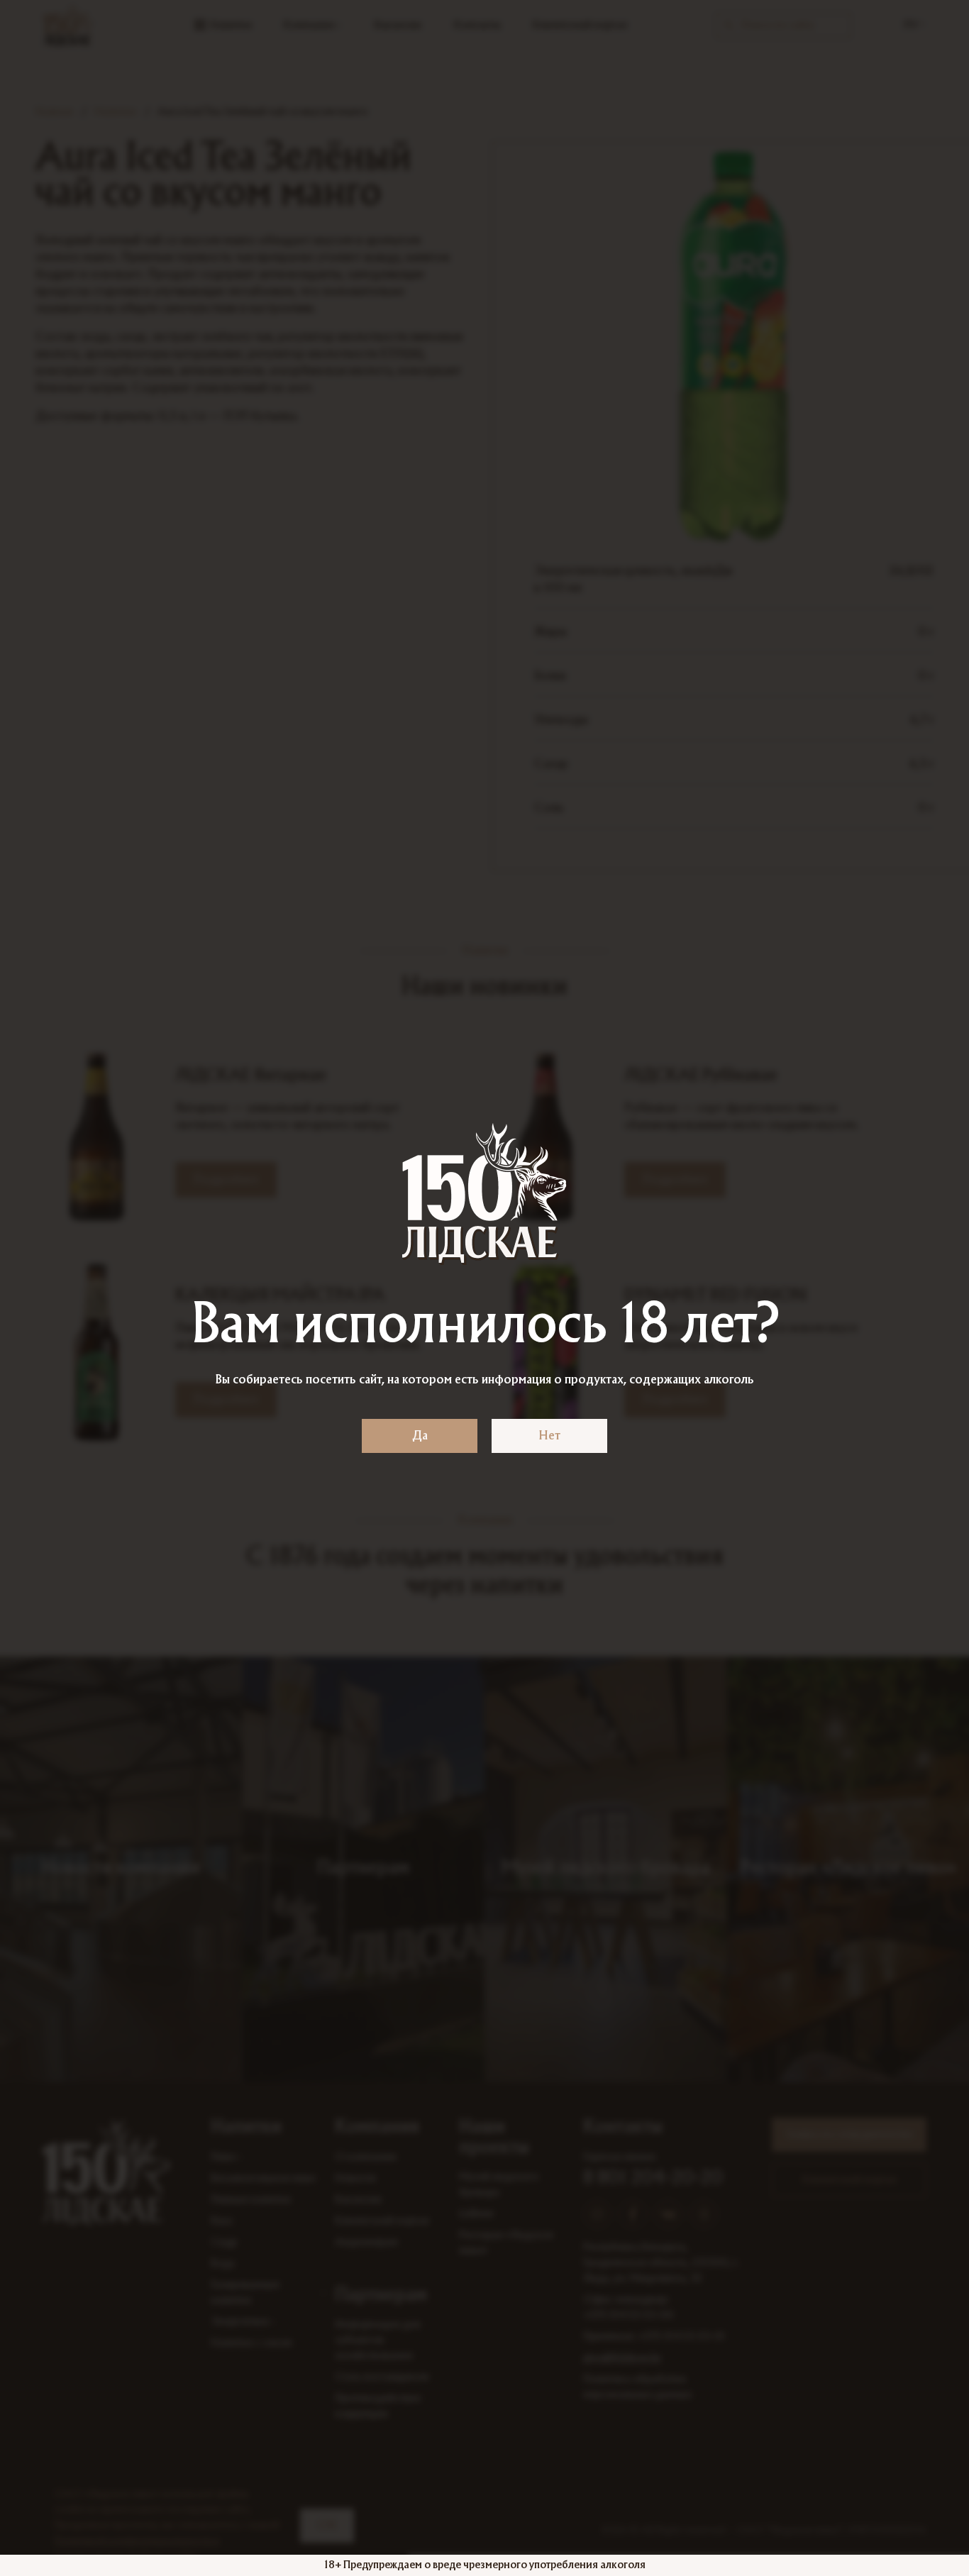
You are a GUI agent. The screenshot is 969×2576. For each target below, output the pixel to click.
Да (420, 1436)
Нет (549, 1436)
